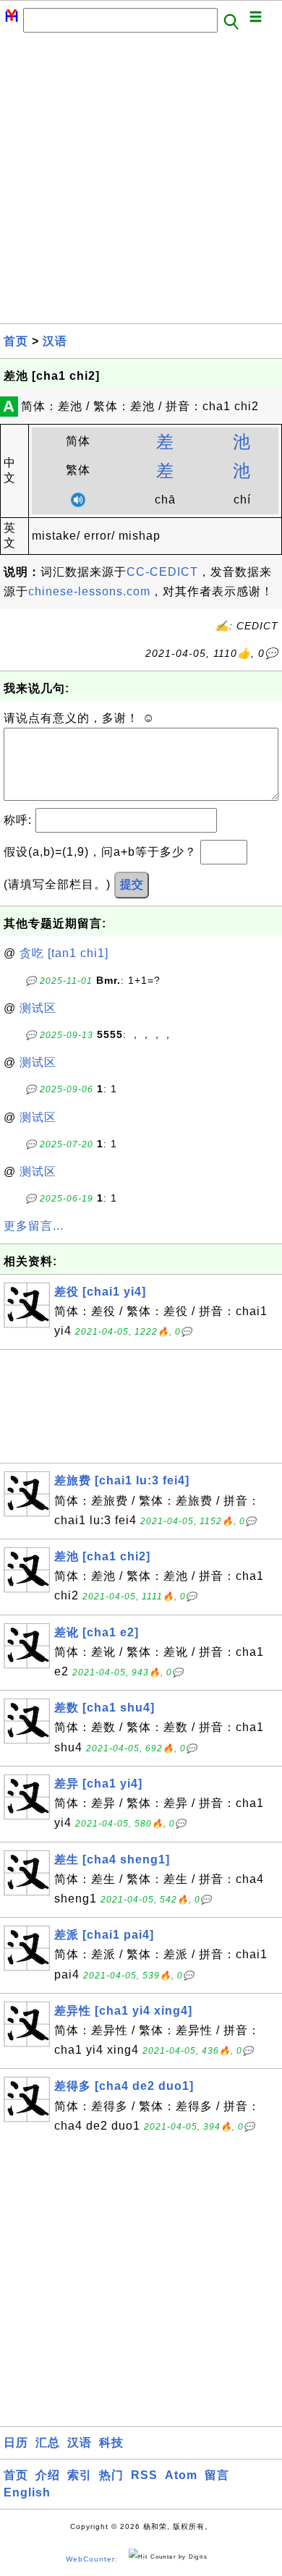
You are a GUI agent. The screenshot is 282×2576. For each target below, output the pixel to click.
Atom (181, 2475)
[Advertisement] (141, 182)
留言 (217, 2475)
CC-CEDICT (162, 572)
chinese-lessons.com (89, 591)
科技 (111, 2443)
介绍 (48, 2475)
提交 (132, 884)
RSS (144, 2475)
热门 (111, 2475)
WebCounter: (92, 2559)
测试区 (38, 1008)
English (27, 2492)
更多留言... (34, 1226)
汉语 (55, 341)
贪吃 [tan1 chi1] (64, 953)
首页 (16, 341)
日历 (16, 2443)
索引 (80, 2475)
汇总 (48, 2443)
